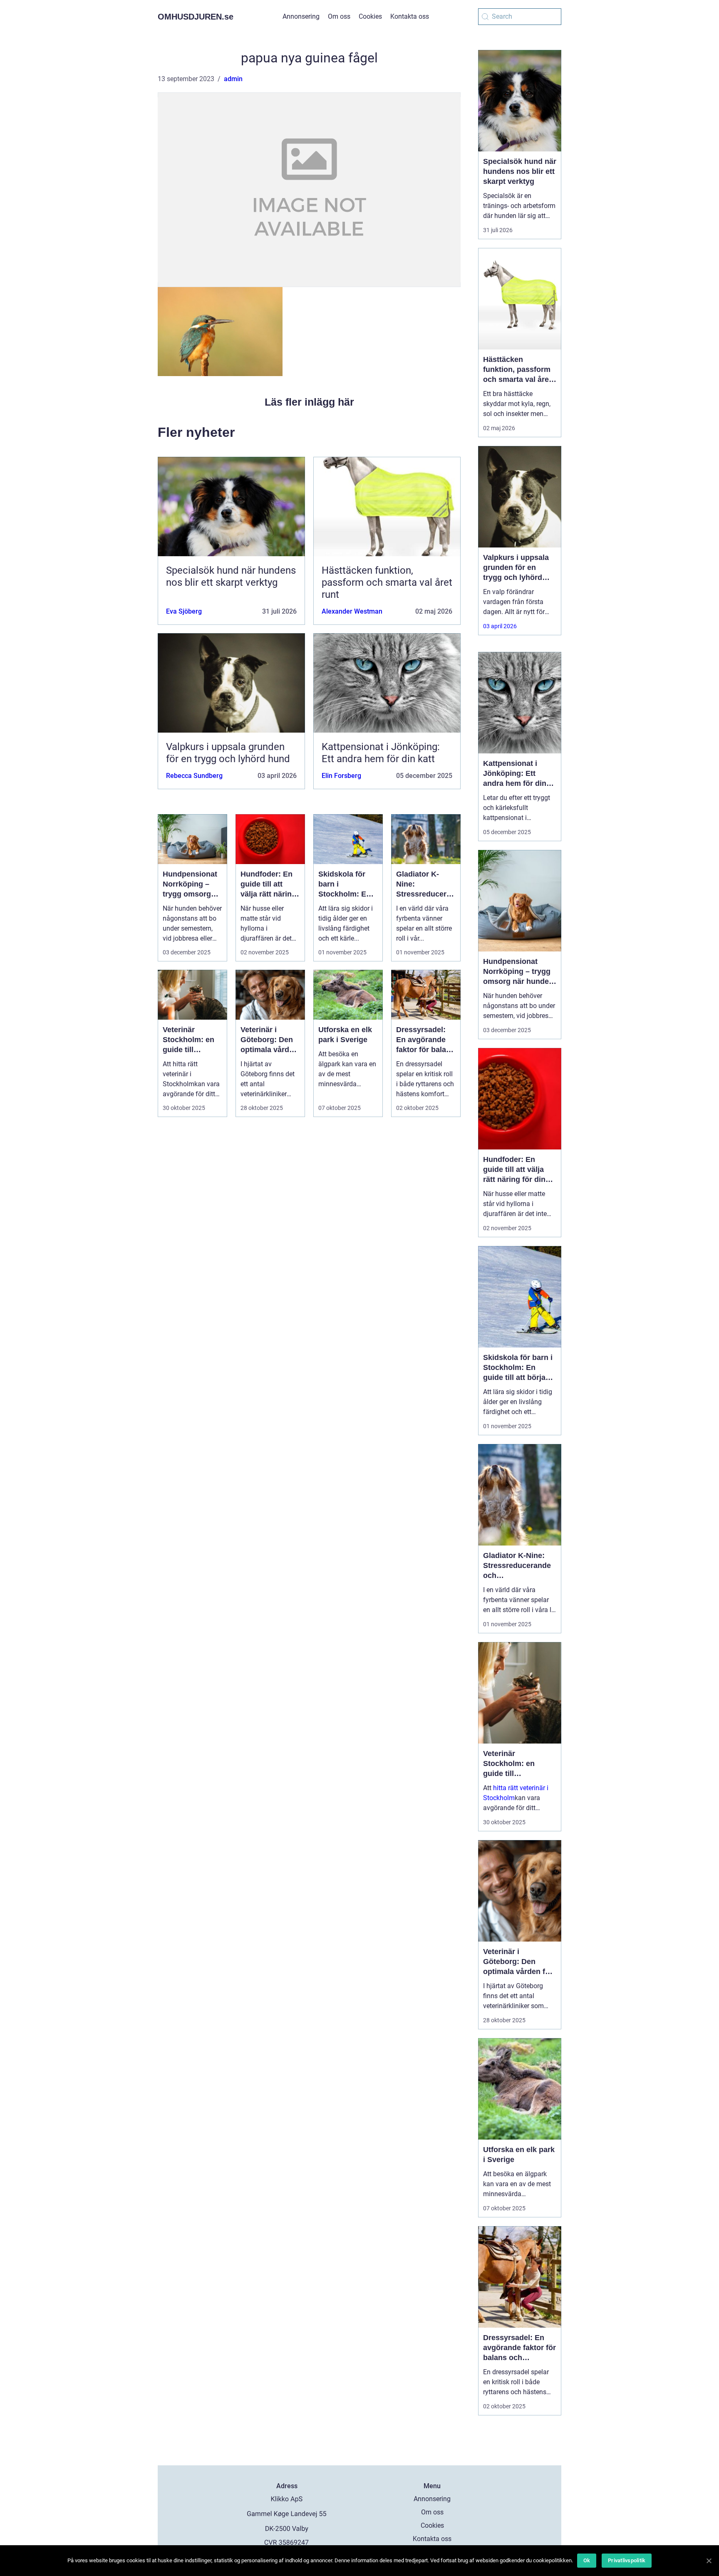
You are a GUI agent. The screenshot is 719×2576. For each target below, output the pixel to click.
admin (233, 79)
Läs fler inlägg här (309, 402)
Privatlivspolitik (627, 2560)
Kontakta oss (410, 16)
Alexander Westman (352, 611)
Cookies (370, 16)
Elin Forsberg (341, 776)
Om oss (339, 16)
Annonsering (301, 16)
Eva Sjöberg (184, 611)
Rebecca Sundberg (194, 776)
